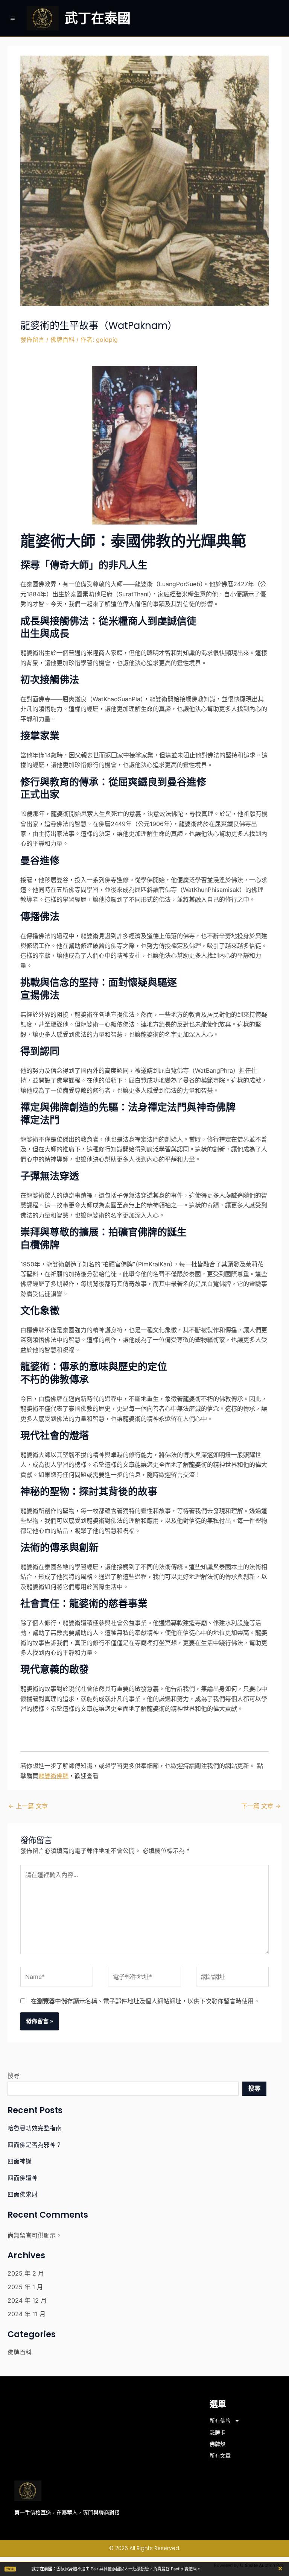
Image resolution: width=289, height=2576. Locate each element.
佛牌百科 (62, 340)
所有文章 (220, 2456)
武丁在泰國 (98, 18)
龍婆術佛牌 (53, 1776)
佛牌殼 (218, 2444)
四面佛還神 (23, 2178)
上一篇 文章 (28, 1806)
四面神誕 (20, 2161)
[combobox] (123, 2089)
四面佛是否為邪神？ (35, 2145)
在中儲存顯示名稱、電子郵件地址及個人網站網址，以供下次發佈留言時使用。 (145, 2001)
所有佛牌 (220, 2421)
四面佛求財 (23, 2194)
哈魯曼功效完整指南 (35, 2128)
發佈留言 (32, 340)
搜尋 (14, 2076)
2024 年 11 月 (27, 2314)
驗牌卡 (218, 2432)
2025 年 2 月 (26, 2273)
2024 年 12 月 (27, 2300)
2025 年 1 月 (25, 2287)
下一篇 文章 (261, 1806)
